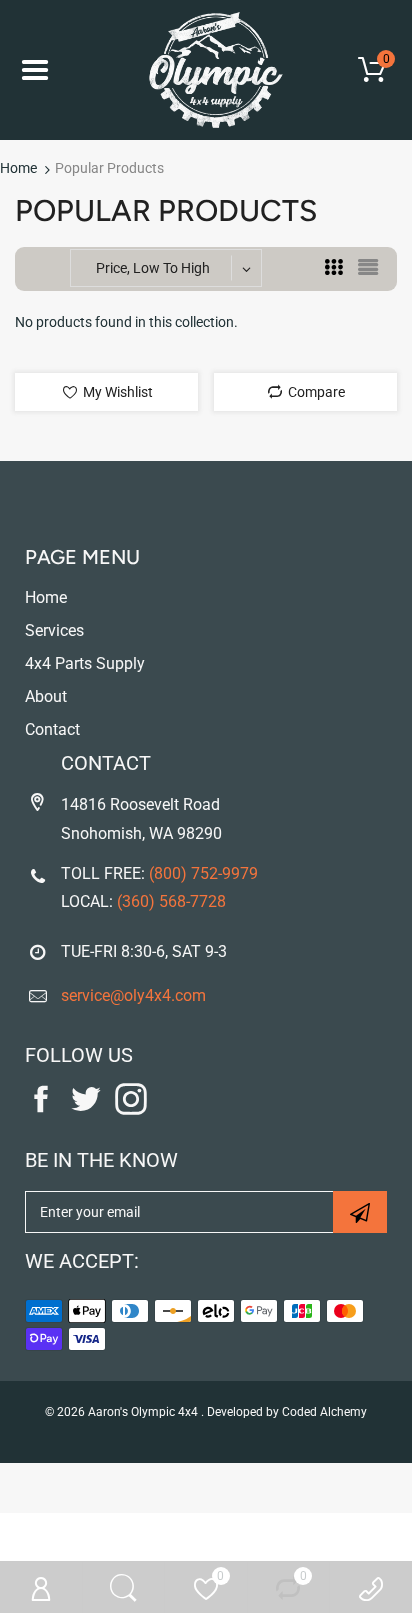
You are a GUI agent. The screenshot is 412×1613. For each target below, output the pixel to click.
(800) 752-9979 (203, 873)
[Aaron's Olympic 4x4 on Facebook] (41, 1110)
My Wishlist (116, 392)
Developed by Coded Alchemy (287, 1412)
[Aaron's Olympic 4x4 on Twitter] (86, 1110)
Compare (315, 392)
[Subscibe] (360, 1212)
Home (18, 168)
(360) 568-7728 (171, 901)
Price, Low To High (153, 268)
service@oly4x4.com (133, 995)
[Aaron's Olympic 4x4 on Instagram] (131, 1110)
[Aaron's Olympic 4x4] (206, 70)
